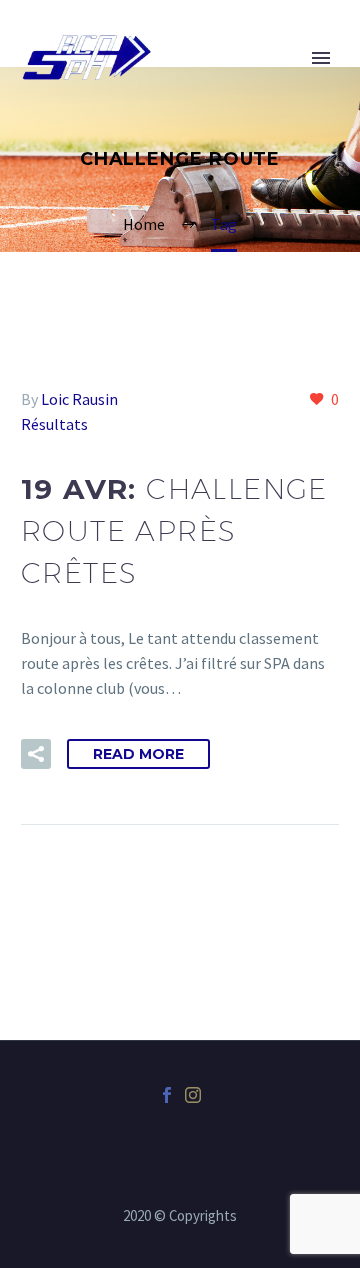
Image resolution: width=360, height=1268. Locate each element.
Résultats (54, 424)
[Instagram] (193, 1095)
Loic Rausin (79, 399)
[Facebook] (167, 1095)
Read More (138, 754)
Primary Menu (321, 58)
